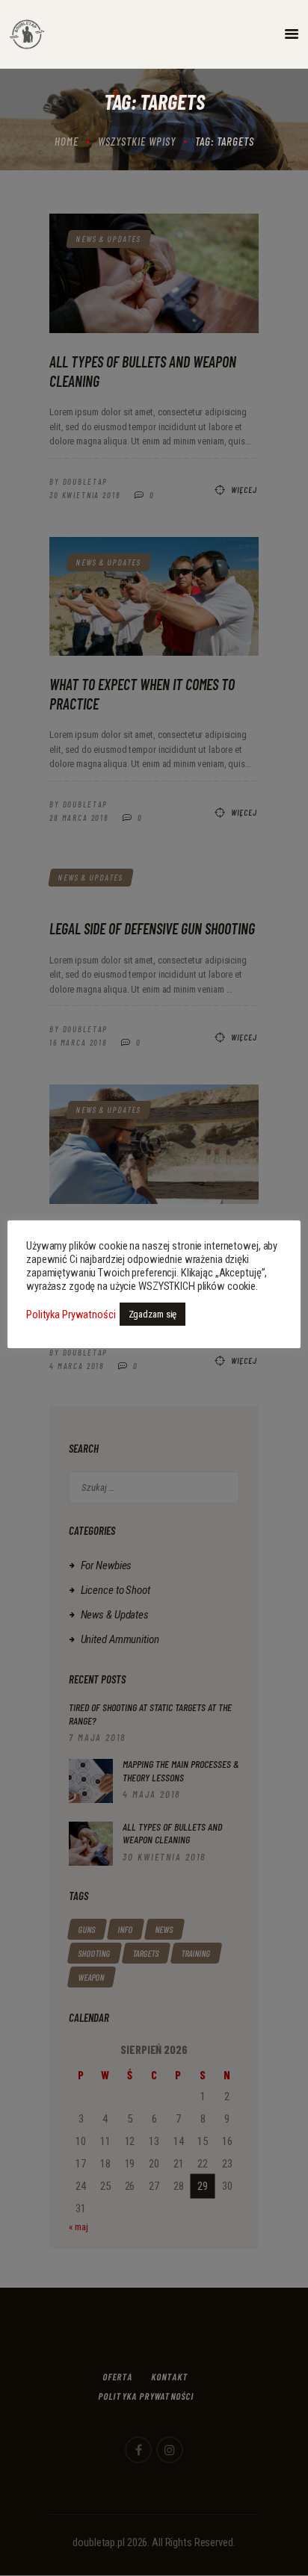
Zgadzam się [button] (153, 1314)
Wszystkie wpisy (137, 141)
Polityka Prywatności (71, 1315)
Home (67, 141)
